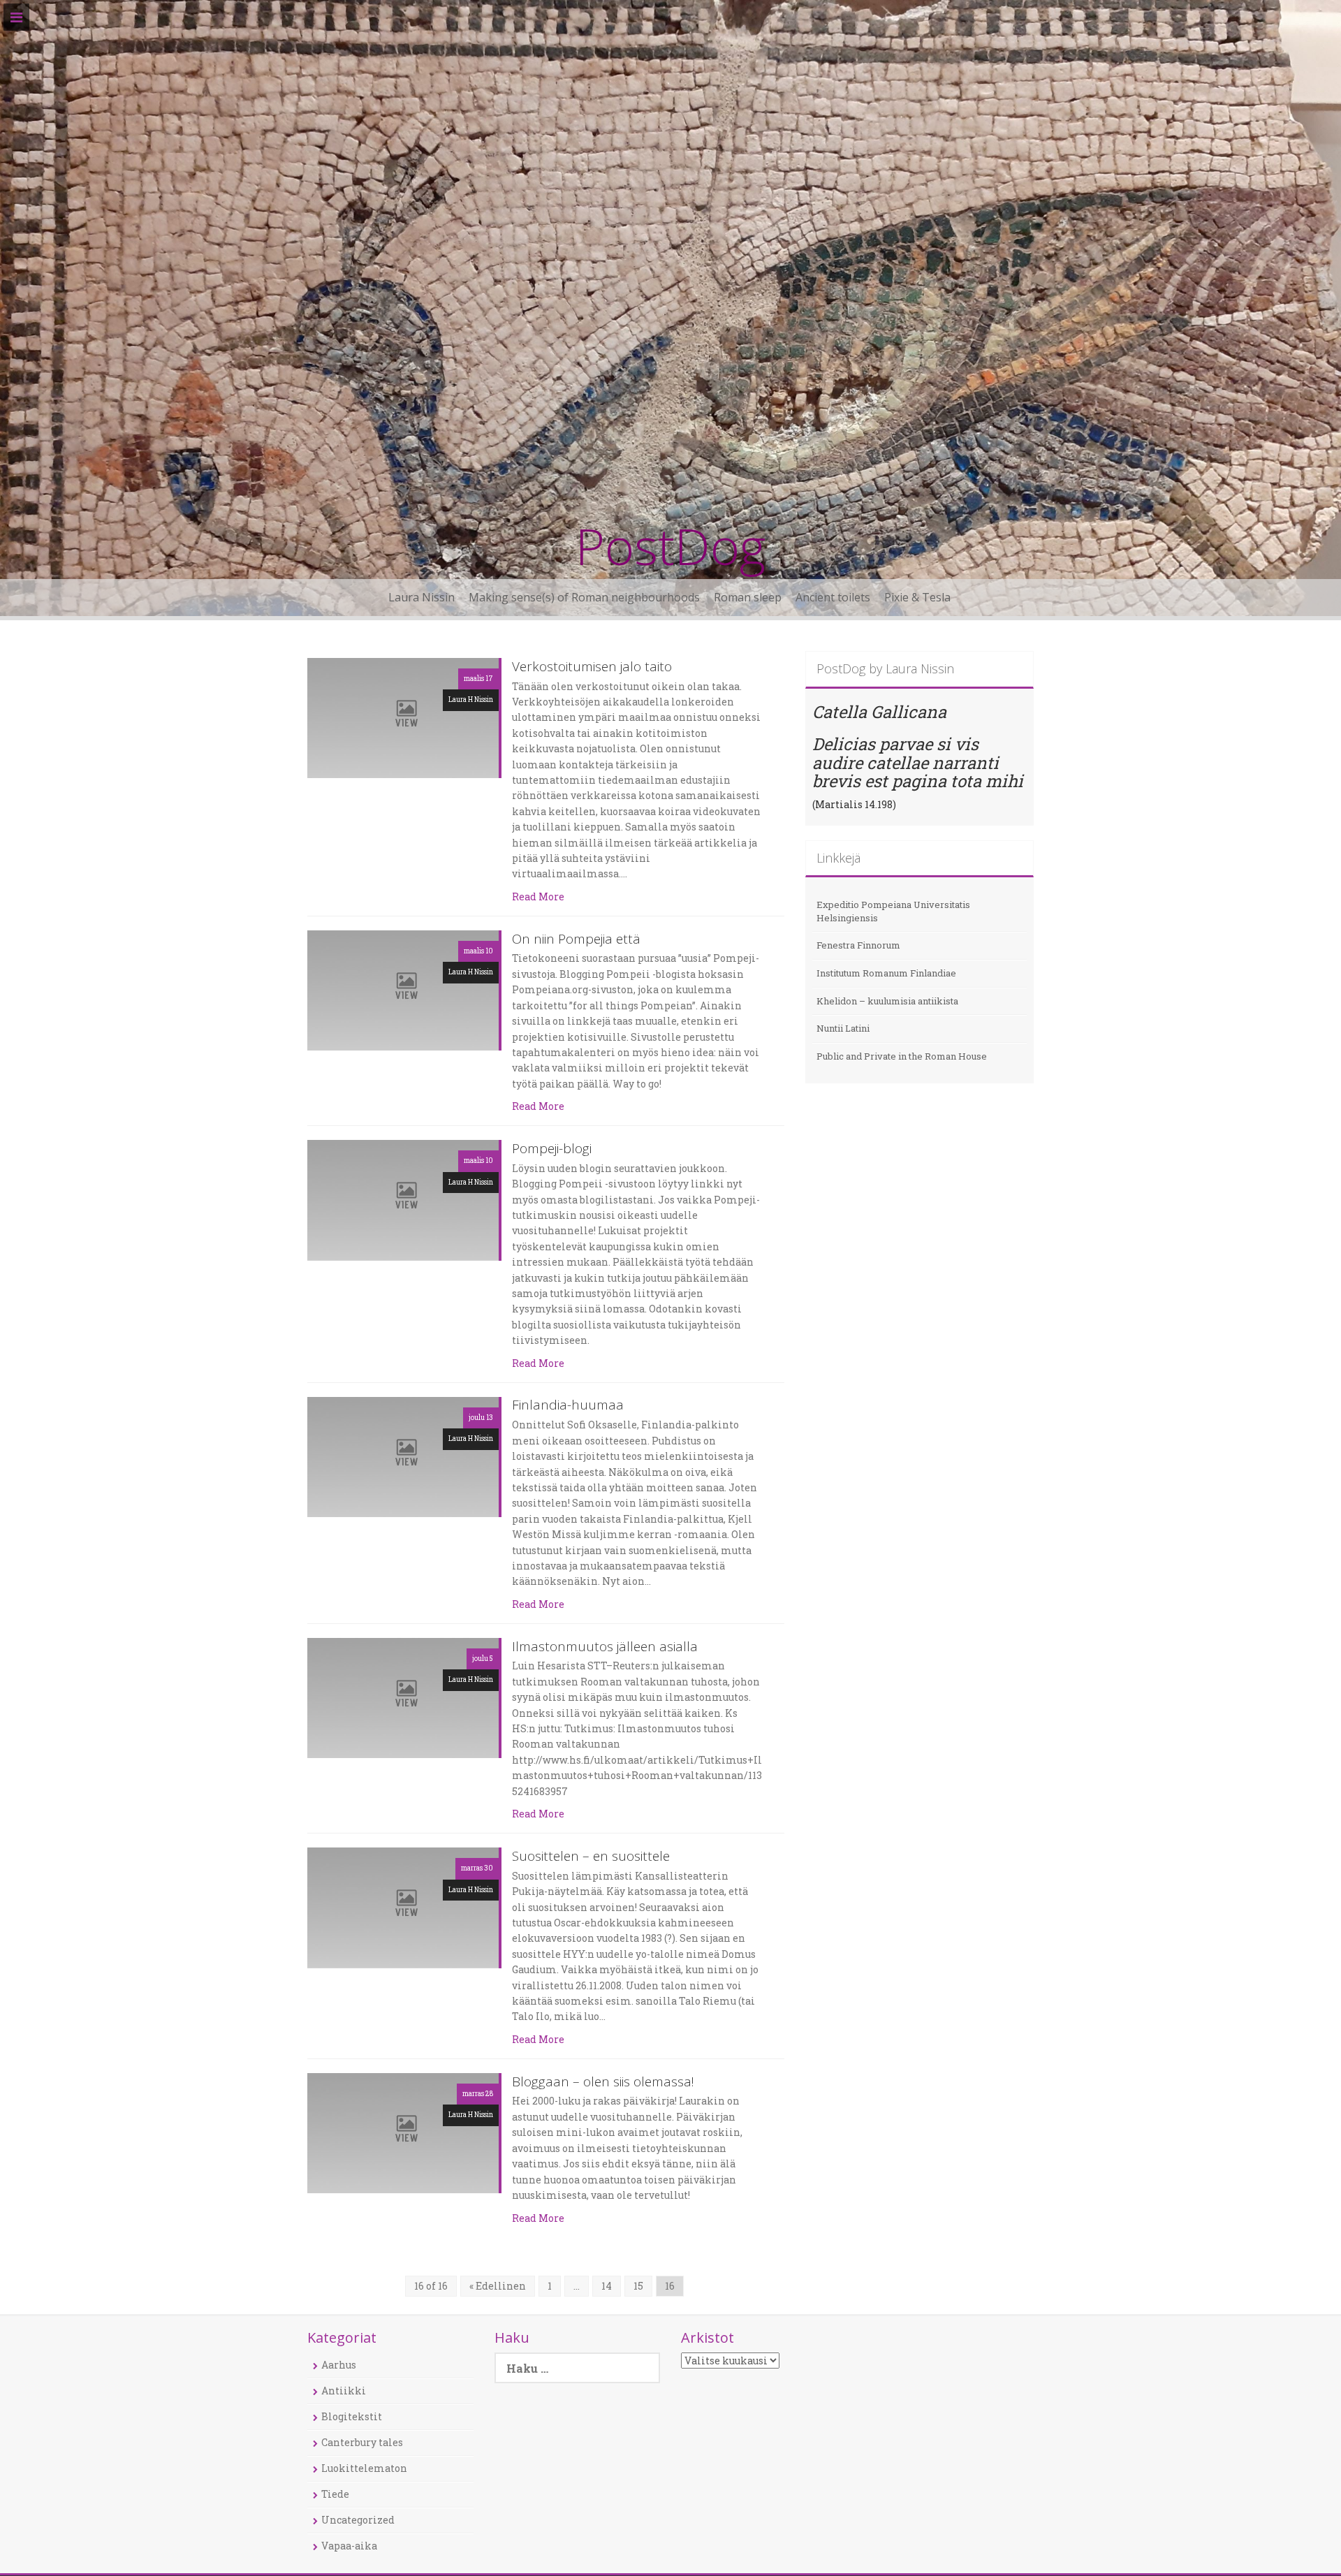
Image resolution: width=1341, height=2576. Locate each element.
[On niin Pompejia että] (403, 989)
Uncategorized (358, 2520)
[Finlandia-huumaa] (403, 1456)
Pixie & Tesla (917, 597)
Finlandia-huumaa (568, 1406)
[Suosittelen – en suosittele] (403, 1907)
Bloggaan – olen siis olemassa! (603, 2083)
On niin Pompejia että (576, 940)
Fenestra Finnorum (858, 945)
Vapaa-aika (349, 2546)
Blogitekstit (352, 2416)
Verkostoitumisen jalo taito (592, 667)
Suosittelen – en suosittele (591, 1857)
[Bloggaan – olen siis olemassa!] (403, 2132)
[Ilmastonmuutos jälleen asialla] (403, 1697)
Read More (538, 897)
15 (638, 2286)
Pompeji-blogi (552, 1149)
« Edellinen (498, 2286)
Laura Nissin (422, 597)
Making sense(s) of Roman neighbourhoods (584, 597)
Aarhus (339, 2365)
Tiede (335, 2494)
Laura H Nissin (471, 700)
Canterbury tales (362, 2442)
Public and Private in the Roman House (902, 1056)
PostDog (670, 546)
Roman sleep (748, 597)
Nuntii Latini (843, 1028)
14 (607, 2286)
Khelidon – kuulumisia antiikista (887, 1001)
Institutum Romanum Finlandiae (886, 973)
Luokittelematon (364, 2468)
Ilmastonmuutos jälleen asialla (605, 1647)
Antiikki (344, 2391)
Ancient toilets (833, 597)
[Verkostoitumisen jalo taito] (403, 717)
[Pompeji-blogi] (403, 1199)
